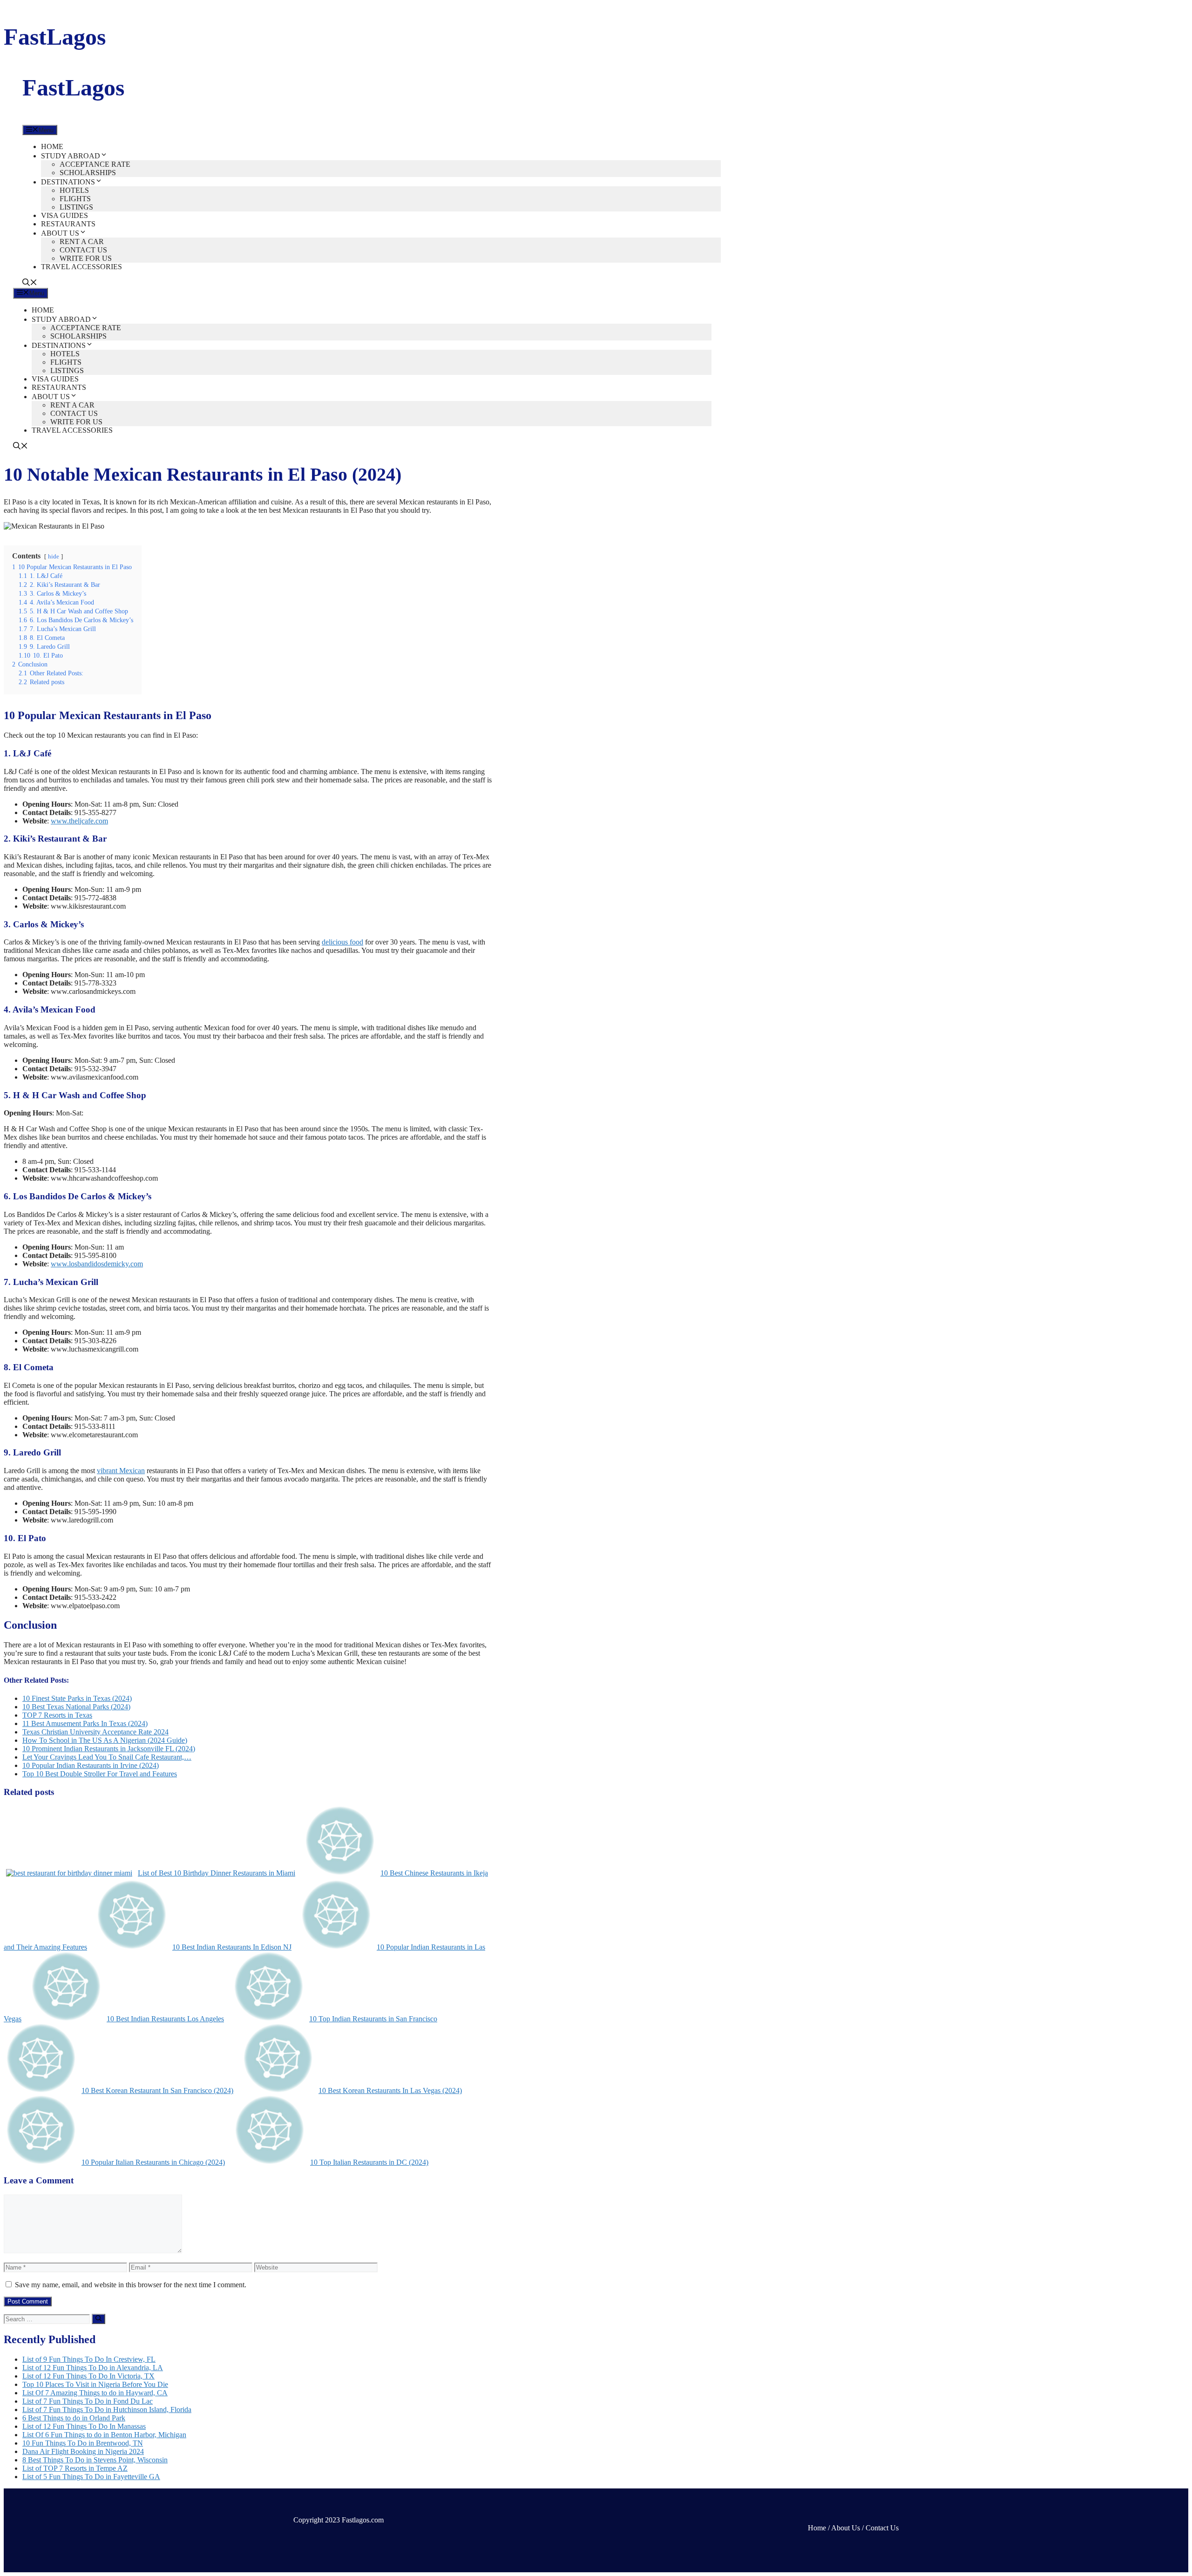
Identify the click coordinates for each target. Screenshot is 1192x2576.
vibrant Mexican (121, 1471)
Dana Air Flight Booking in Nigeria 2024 (83, 2451)
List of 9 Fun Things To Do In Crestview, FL (89, 2359)
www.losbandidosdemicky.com (97, 1264)
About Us (846, 2528)
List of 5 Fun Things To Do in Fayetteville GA (91, 2477)
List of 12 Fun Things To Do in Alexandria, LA (93, 2368)
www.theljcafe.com (79, 821)
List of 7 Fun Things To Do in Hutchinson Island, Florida (107, 2409)
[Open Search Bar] (30, 283)
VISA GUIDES (64, 215)
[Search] (98, 2319)
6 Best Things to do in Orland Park (74, 2418)
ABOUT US (60, 233)
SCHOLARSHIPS (88, 173)
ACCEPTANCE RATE (95, 164)
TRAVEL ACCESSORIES (81, 267)
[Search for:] (48, 2319)
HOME (52, 146)
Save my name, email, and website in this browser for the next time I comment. (131, 2285)
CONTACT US (83, 250)
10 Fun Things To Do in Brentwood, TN (83, 2443)
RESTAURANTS (68, 224)
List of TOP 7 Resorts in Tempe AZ (75, 2468)
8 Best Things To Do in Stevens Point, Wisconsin (95, 2460)
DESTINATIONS (68, 182)
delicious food (342, 942)
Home (817, 2528)
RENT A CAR (82, 241)
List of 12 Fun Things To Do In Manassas (84, 2426)
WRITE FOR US (86, 258)
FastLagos (55, 37)
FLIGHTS (75, 199)
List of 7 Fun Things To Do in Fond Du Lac (88, 2401)
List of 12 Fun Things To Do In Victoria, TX (88, 2376)
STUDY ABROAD (71, 156)
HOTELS (74, 190)
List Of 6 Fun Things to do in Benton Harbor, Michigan (104, 2435)
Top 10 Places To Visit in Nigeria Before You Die (95, 2384)
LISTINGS (76, 207)
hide (54, 557)
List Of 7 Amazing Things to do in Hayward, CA (95, 2393)
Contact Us (882, 2528)
